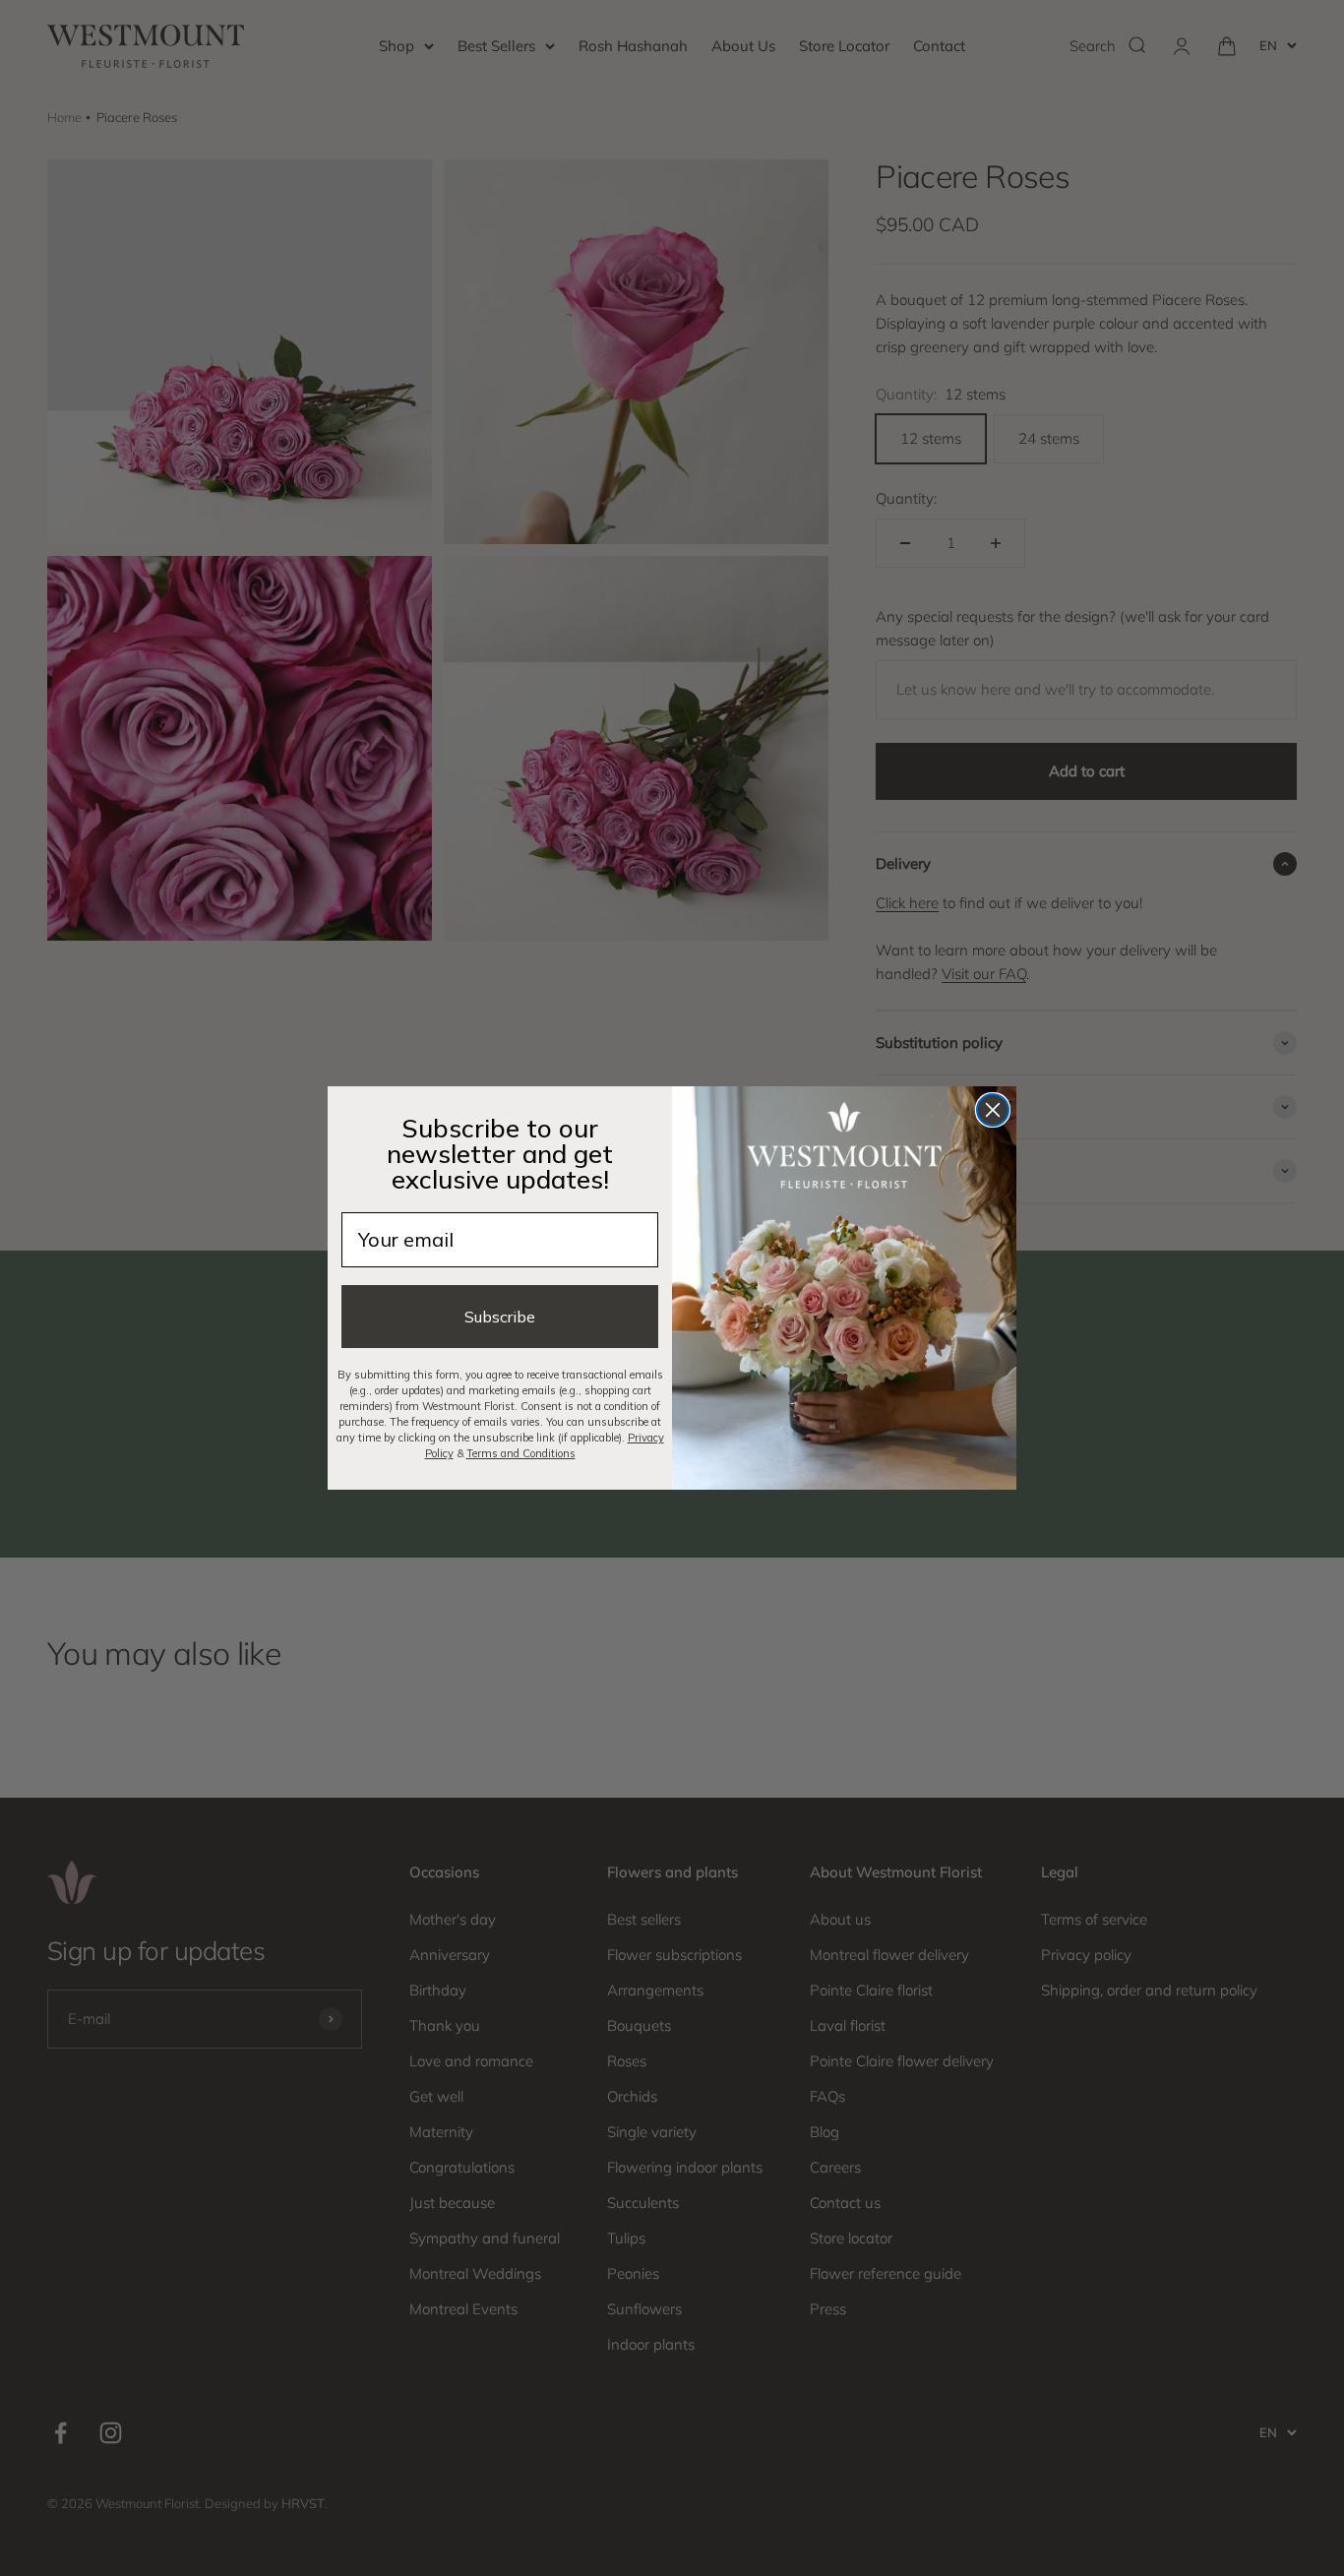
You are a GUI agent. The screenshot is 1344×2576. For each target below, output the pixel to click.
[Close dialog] (993, 1110)
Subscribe (500, 1317)
